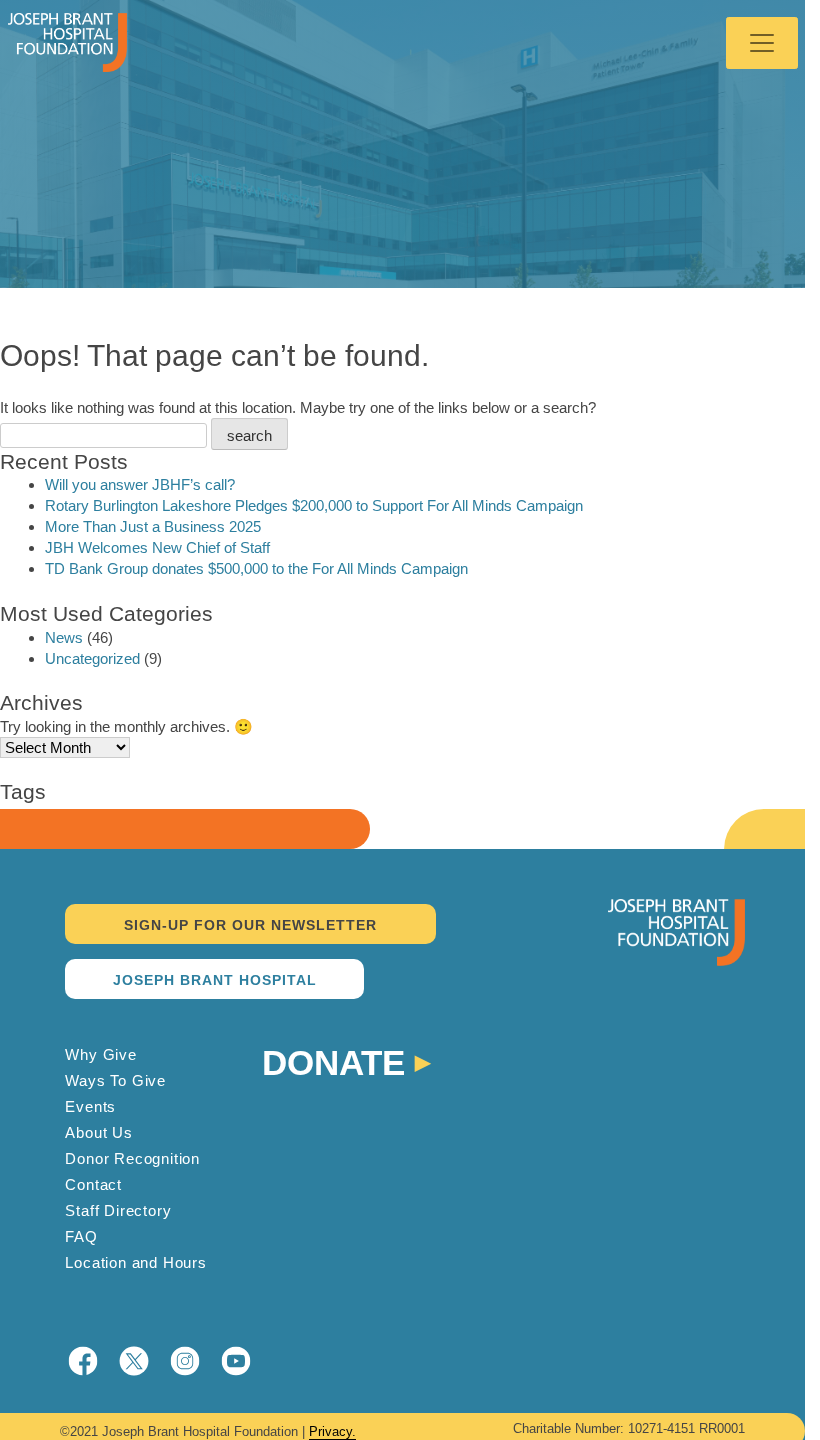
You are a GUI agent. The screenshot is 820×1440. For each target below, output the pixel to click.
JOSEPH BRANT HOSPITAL (215, 980)
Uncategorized (92, 658)
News (64, 637)
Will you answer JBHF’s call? (140, 484)
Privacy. (332, 1431)
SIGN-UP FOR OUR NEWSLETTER (250, 925)
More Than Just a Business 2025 (153, 526)
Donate (333, 1060)
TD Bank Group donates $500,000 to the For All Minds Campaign (256, 568)
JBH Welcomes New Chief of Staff (157, 547)
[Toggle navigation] (762, 43)
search (249, 435)
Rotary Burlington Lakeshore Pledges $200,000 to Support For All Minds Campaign (314, 505)
